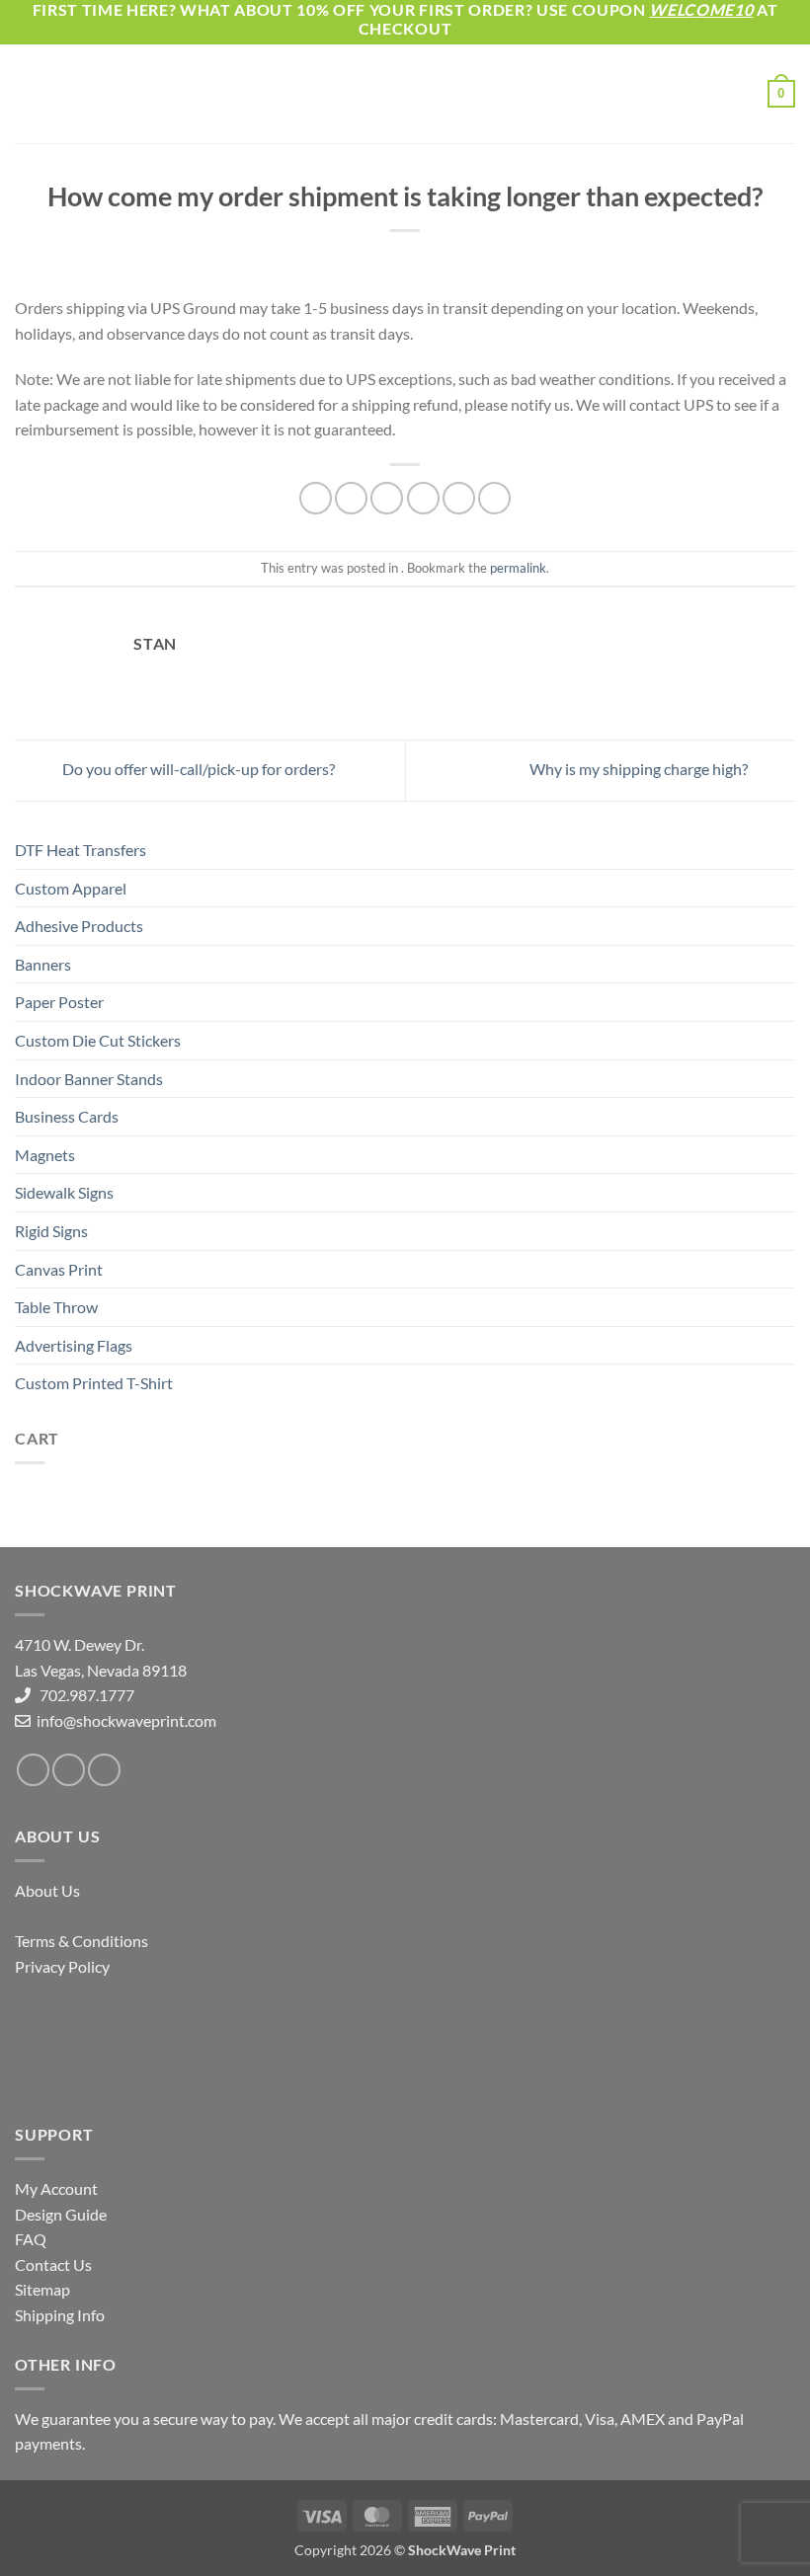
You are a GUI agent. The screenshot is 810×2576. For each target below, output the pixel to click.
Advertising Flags (74, 1345)
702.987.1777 (82, 1695)
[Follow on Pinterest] (104, 1770)
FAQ (31, 2239)
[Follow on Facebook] (33, 1770)
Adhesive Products (79, 926)
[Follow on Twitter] (69, 1770)
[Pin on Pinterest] (459, 498)
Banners (43, 964)
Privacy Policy (62, 1966)
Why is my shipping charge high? (640, 769)
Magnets (45, 1155)
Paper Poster (59, 1002)
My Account (56, 2188)
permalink (518, 568)
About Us (47, 1890)
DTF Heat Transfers (81, 850)
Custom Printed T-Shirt (94, 1383)
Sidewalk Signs (64, 1192)
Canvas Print (59, 1269)
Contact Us (53, 2264)
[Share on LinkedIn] (494, 498)
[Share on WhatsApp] (316, 498)
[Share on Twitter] (387, 498)
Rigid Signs (51, 1231)
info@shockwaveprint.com (125, 1720)
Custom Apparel (71, 888)
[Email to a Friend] (423, 498)
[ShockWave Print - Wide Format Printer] (405, 94)
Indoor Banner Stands (89, 1079)
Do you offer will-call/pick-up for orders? (197, 769)
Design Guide (61, 2214)
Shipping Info (60, 2315)
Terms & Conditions (81, 1941)
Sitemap (42, 2289)
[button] (27, 94)
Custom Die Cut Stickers (98, 1040)
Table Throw (56, 1307)
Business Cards (67, 1116)
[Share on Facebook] (351, 498)
